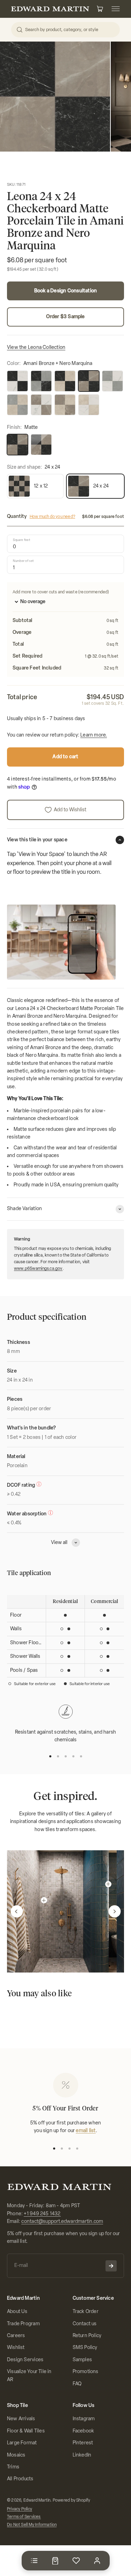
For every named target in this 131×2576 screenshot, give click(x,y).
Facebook (83, 2431)
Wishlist (16, 2347)
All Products (20, 2479)
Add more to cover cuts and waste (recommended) (61, 592)
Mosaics (16, 2455)
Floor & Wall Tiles (26, 2431)
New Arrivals (21, 2419)
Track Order (86, 2311)
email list (86, 2131)
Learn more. (94, 735)
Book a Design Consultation (65, 291)
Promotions (86, 2372)
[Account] (97, 2561)
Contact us (85, 2324)
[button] (17, 1912)
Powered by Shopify (72, 2500)
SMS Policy (85, 2347)
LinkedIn (82, 2455)
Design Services (25, 2360)
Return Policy (87, 2336)
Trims (13, 2467)
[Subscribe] (111, 2266)
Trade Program (23, 2324)
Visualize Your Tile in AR (29, 2375)
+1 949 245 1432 (42, 2214)
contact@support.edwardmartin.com (62, 2221)
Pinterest (83, 2443)
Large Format (22, 2443)
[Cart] (55, 2561)
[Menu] (34, 2561)
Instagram (84, 2419)
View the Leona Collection (36, 347)
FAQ (77, 2384)
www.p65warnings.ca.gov (38, 1268)
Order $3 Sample (65, 317)
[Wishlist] (76, 2561)
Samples (82, 2360)
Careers (16, 2336)
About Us (17, 2311)
